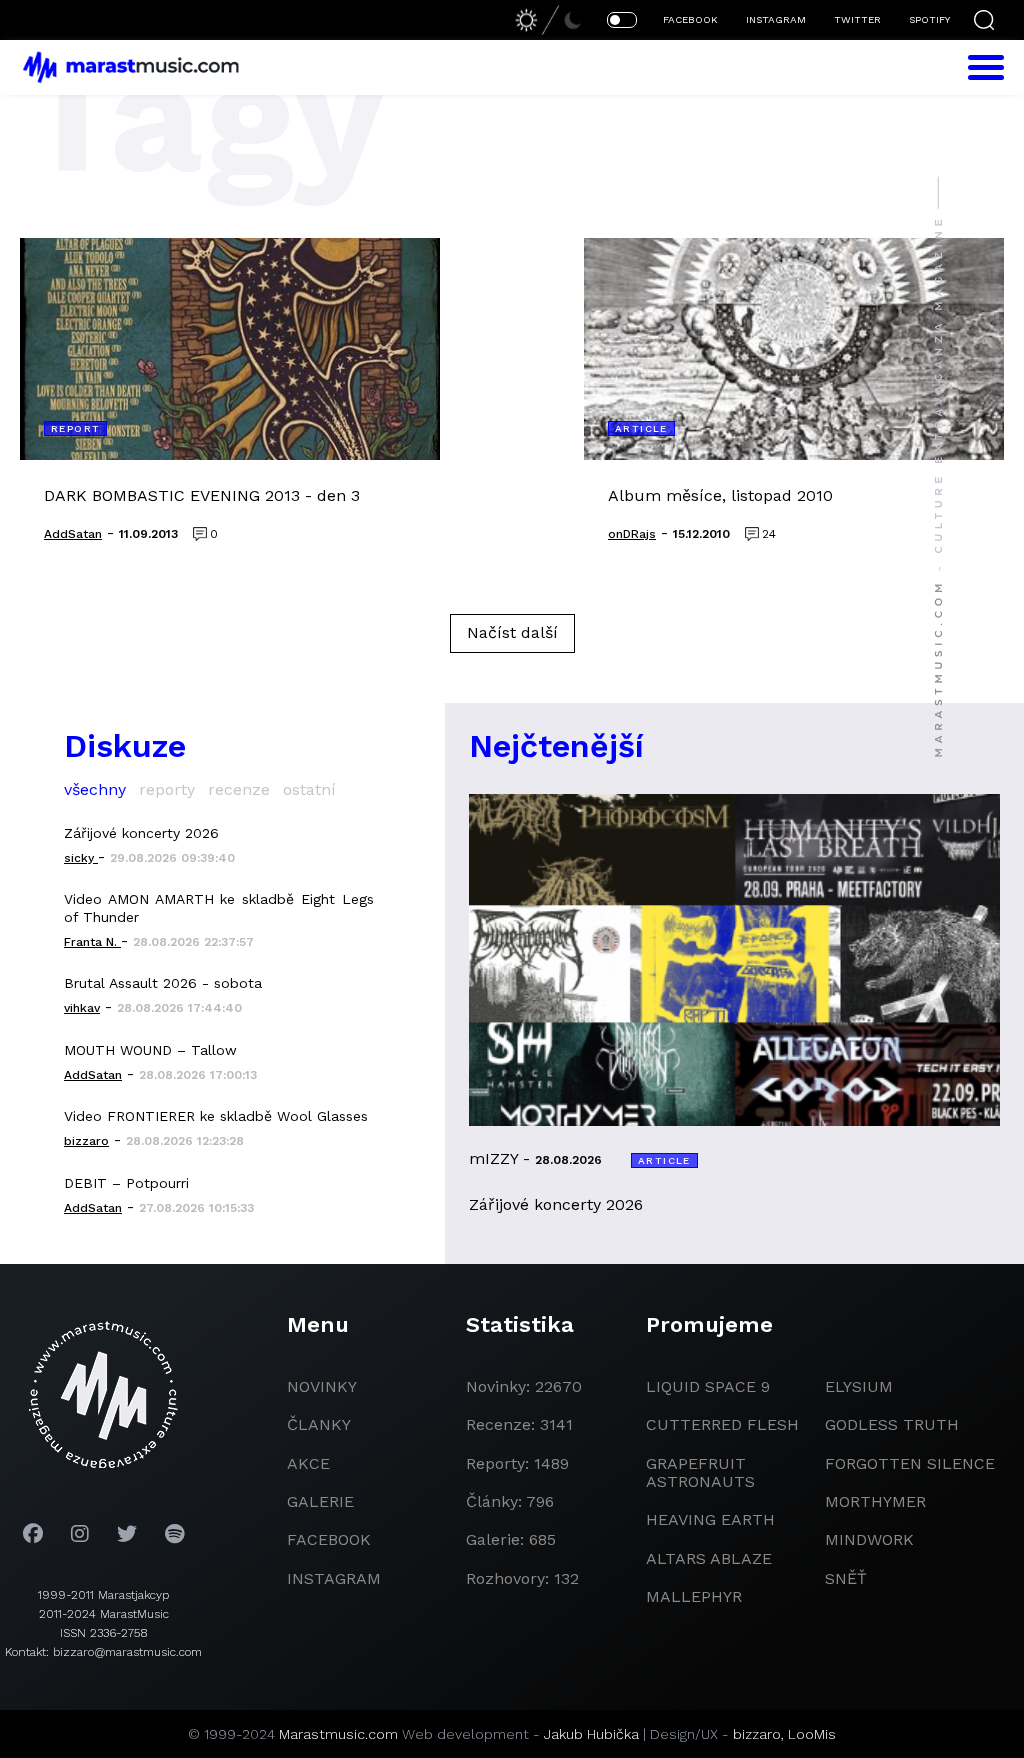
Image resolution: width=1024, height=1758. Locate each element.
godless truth (892, 1424)
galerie (320, 1501)
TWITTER (857, 19)
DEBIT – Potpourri (126, 1183)
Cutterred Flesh (722, 1424)
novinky (322, 1386)
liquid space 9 (708, 1386)
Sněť (846, 1578)
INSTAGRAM (776, 19)
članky (319, 1424)
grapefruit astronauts (700, 1472)
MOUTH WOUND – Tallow (150, 1050)
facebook (329, 1539)
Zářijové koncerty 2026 (141, 833)
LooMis (812, 1734)
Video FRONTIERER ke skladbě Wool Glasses (216, 1116)
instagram (334, 1578)
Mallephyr (694, 1596)
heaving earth (710, 1519)
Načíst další (512, 632)
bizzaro (757, 1734)
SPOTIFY (929, 19)
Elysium (859, 1386)
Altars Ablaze (709, 1558)
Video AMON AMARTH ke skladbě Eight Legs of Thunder (219, 908)
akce (308, 1463)
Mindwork (869, 1539)
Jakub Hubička (591, 1734)
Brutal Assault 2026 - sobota (163, 983)
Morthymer (875, 1501)
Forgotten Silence (910, 1463)
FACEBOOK (690, 19)
